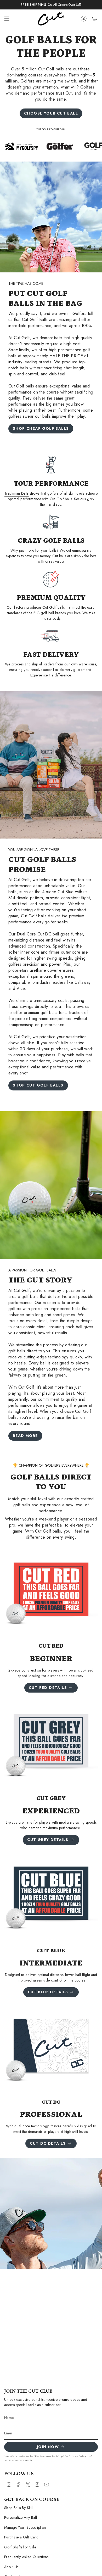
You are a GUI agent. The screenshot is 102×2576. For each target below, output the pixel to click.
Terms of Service (14, 2460)
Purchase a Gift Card (21, 2537)
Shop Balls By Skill (19, 2508)
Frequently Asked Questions (26, 2557)
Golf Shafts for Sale (20, 2547)
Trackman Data (17, 493)
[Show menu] (7, 19)
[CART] (95, 19)
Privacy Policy (77, 2456)
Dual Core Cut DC (34, 934)
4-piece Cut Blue (58, 892)
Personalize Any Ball (21, 2517)
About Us (11, 2567)
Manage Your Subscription (25, 2527)
